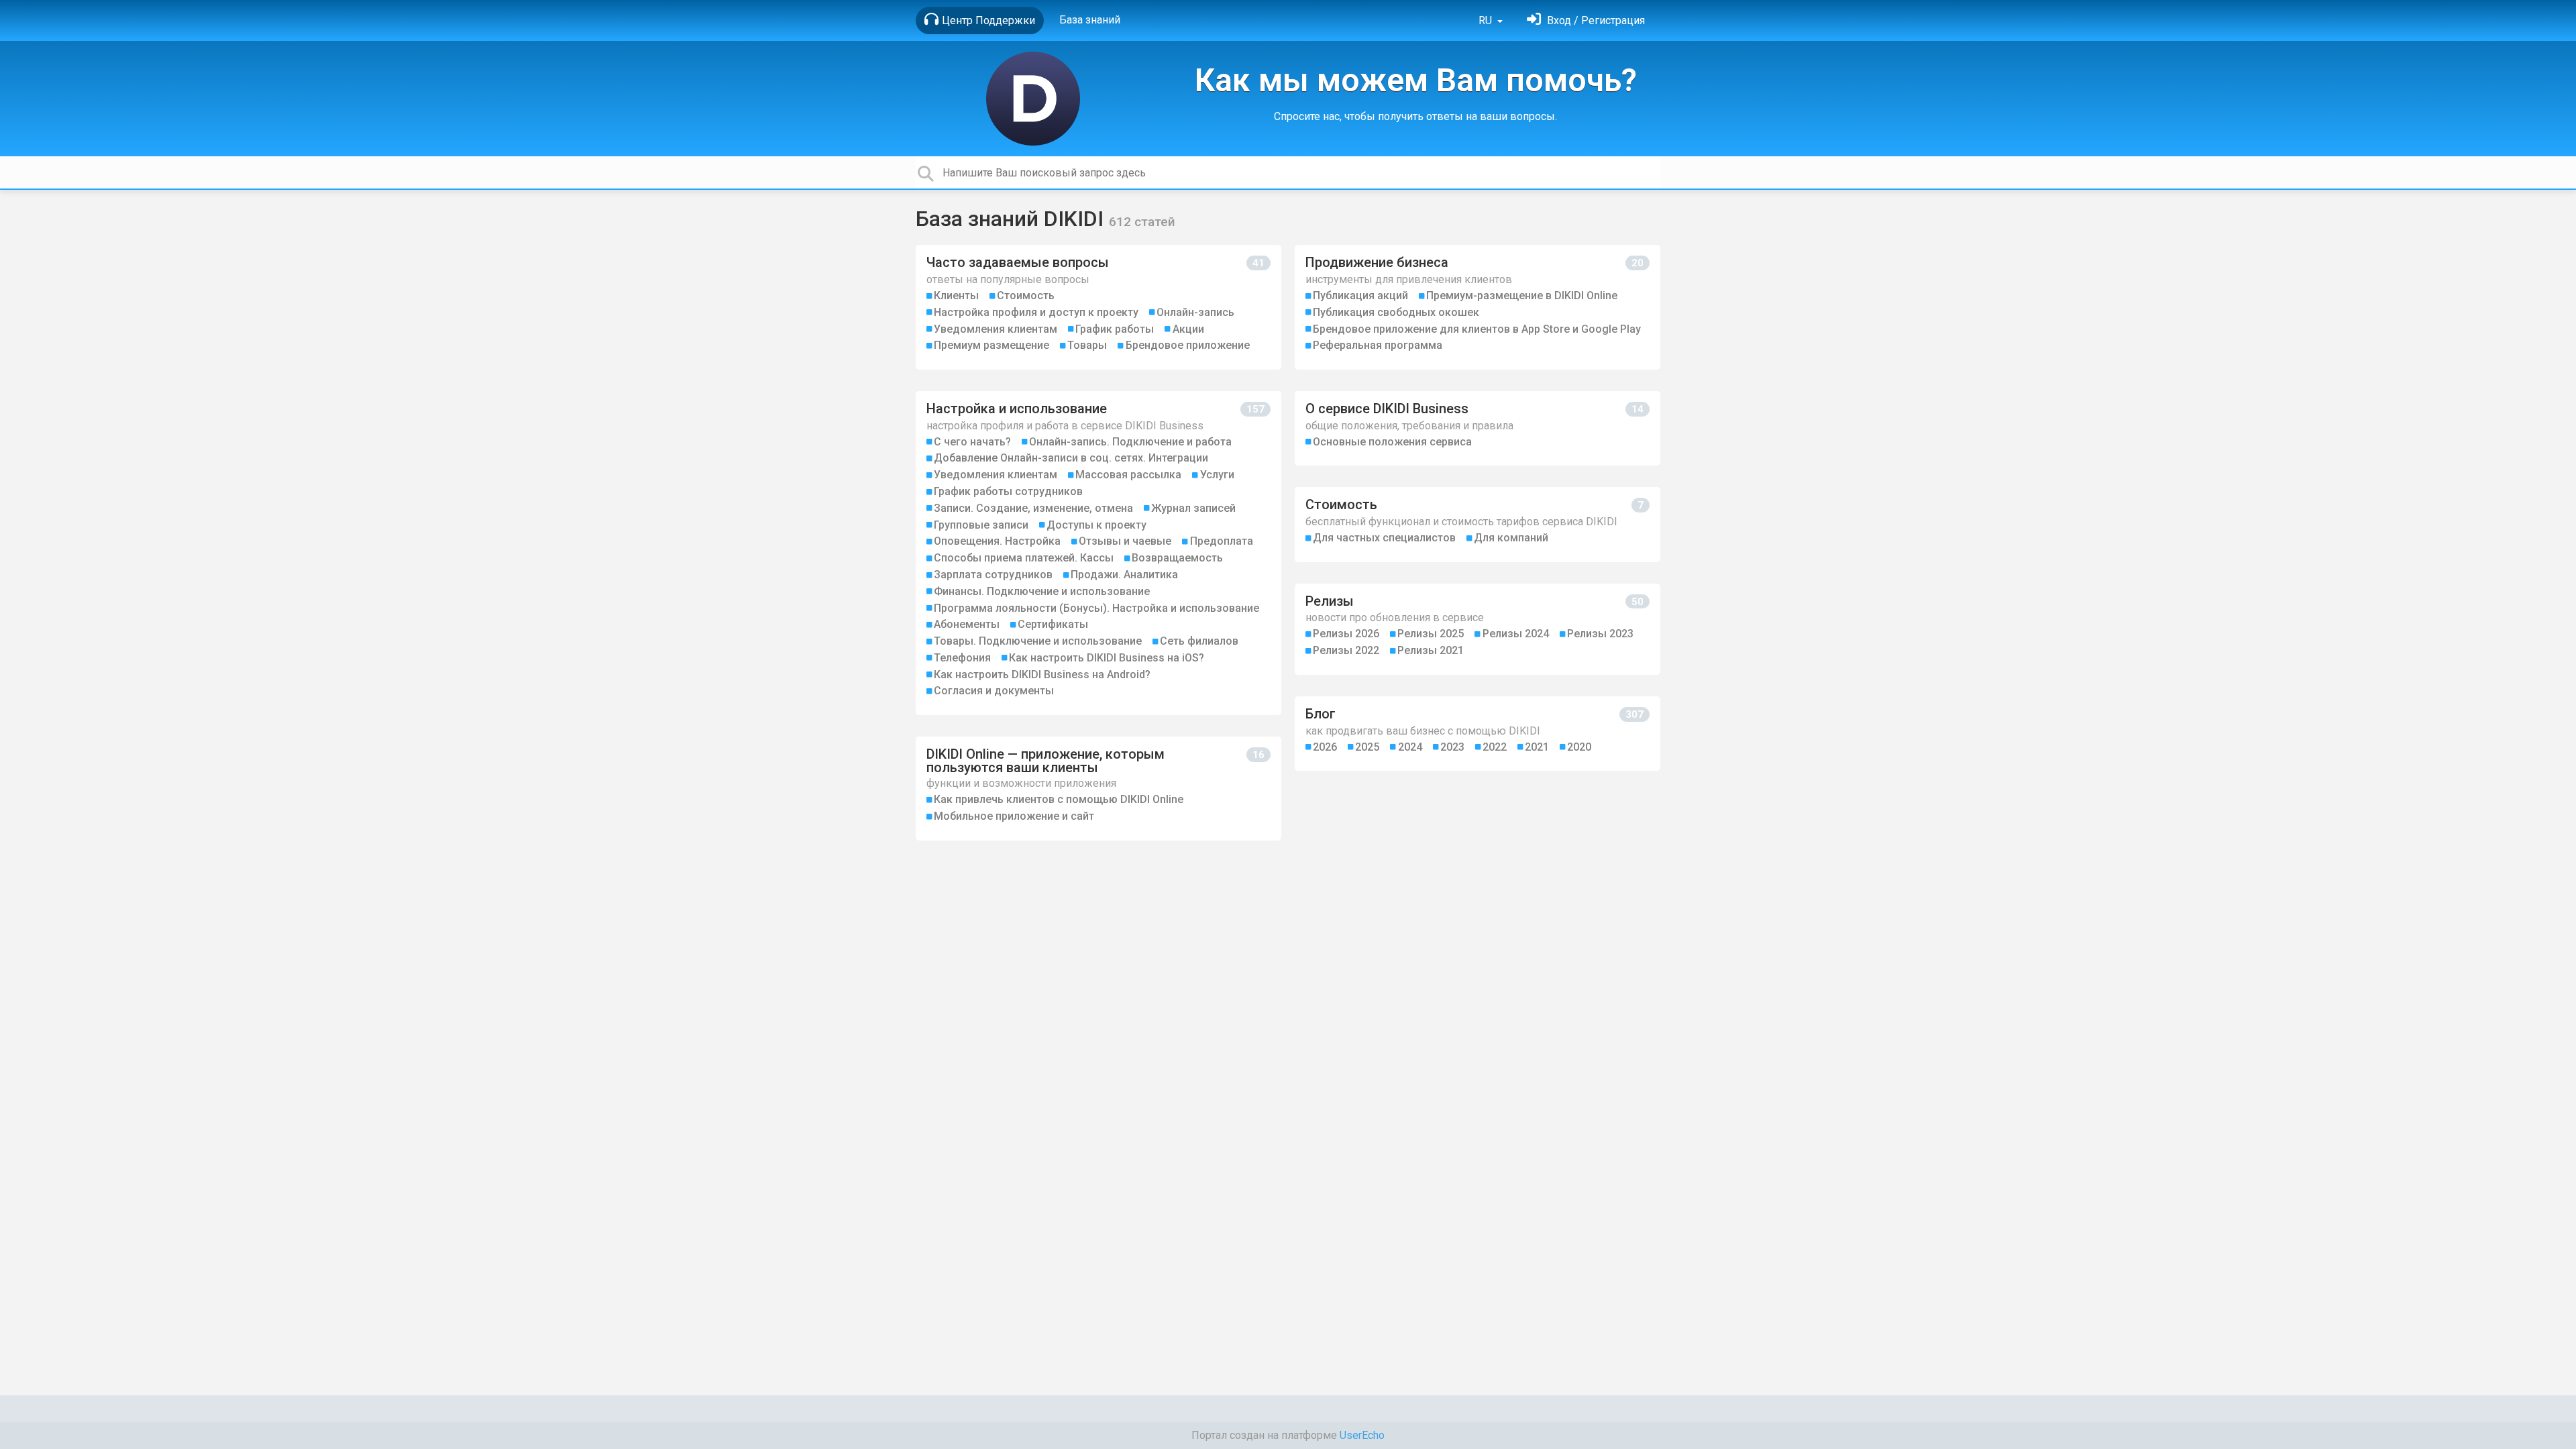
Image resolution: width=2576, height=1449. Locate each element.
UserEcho (1362, 1435)
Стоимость (1026, 296)
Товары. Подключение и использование (1038, 641)
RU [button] (1487, 20)
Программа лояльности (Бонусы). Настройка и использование (1096, 608)
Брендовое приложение (1188, 345)
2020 (1579, 747)
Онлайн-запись (1195, 312)
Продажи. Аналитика (1124, 575)
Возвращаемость (1177, 558)
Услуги (1217, 475)
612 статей (1142, 222)
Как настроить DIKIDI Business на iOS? (1107, 658)
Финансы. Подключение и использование (1042, 591)
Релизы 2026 (1346, 634)
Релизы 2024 (1516, 634)
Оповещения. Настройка (997, 541)
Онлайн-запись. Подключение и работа (1130, 442)
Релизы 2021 (1431, 650)
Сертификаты (1053, 624)
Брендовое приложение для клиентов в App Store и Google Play (1477, 329)
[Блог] (1478, 734)
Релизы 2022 (1346, 650)
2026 (1325, 747)
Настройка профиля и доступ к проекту (1036, 312)
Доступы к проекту (1096, 525)
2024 (1410, 747)
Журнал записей (1193, 508)
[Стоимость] (1478, 524)
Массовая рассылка (1128, 475)
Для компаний (1511, 538)
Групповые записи (981, 525)
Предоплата (1222, 541)
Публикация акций (1360, 296)
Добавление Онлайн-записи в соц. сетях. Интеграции (1071, 458)
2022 (1495, 747)
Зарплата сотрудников (993, 575)
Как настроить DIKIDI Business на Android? (1042, 675)
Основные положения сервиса (1392, 442)
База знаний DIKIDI (1012, 219)
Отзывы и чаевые (1125, 541)
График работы (1115, 329)
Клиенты (956, 296)
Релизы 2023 (1600, 634)
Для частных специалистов (1384, 538)
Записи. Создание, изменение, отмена (1033, 508)
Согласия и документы (994, 691)
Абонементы (967, 624)
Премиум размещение (991, 345)
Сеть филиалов (1199, 641)
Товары (1087, 345)
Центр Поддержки (988, 20)
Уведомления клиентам (996, 329)
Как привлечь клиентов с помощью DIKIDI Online (1059, 799)
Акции (1188, 329)
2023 (1452, 747)
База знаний (1090, 20)
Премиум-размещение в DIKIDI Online (1522, 296)
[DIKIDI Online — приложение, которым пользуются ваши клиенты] (1098, 789)
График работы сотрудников (1008, 491)
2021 (1537, 747)
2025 (1367, 747)
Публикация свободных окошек (1396, 312)
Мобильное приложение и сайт (1014, 816)
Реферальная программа (1378, 345)
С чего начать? (972, 442)
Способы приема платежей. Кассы (1024, 558)
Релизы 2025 (1431, 634)
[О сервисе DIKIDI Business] (1478, 428)
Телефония (962, 658)
